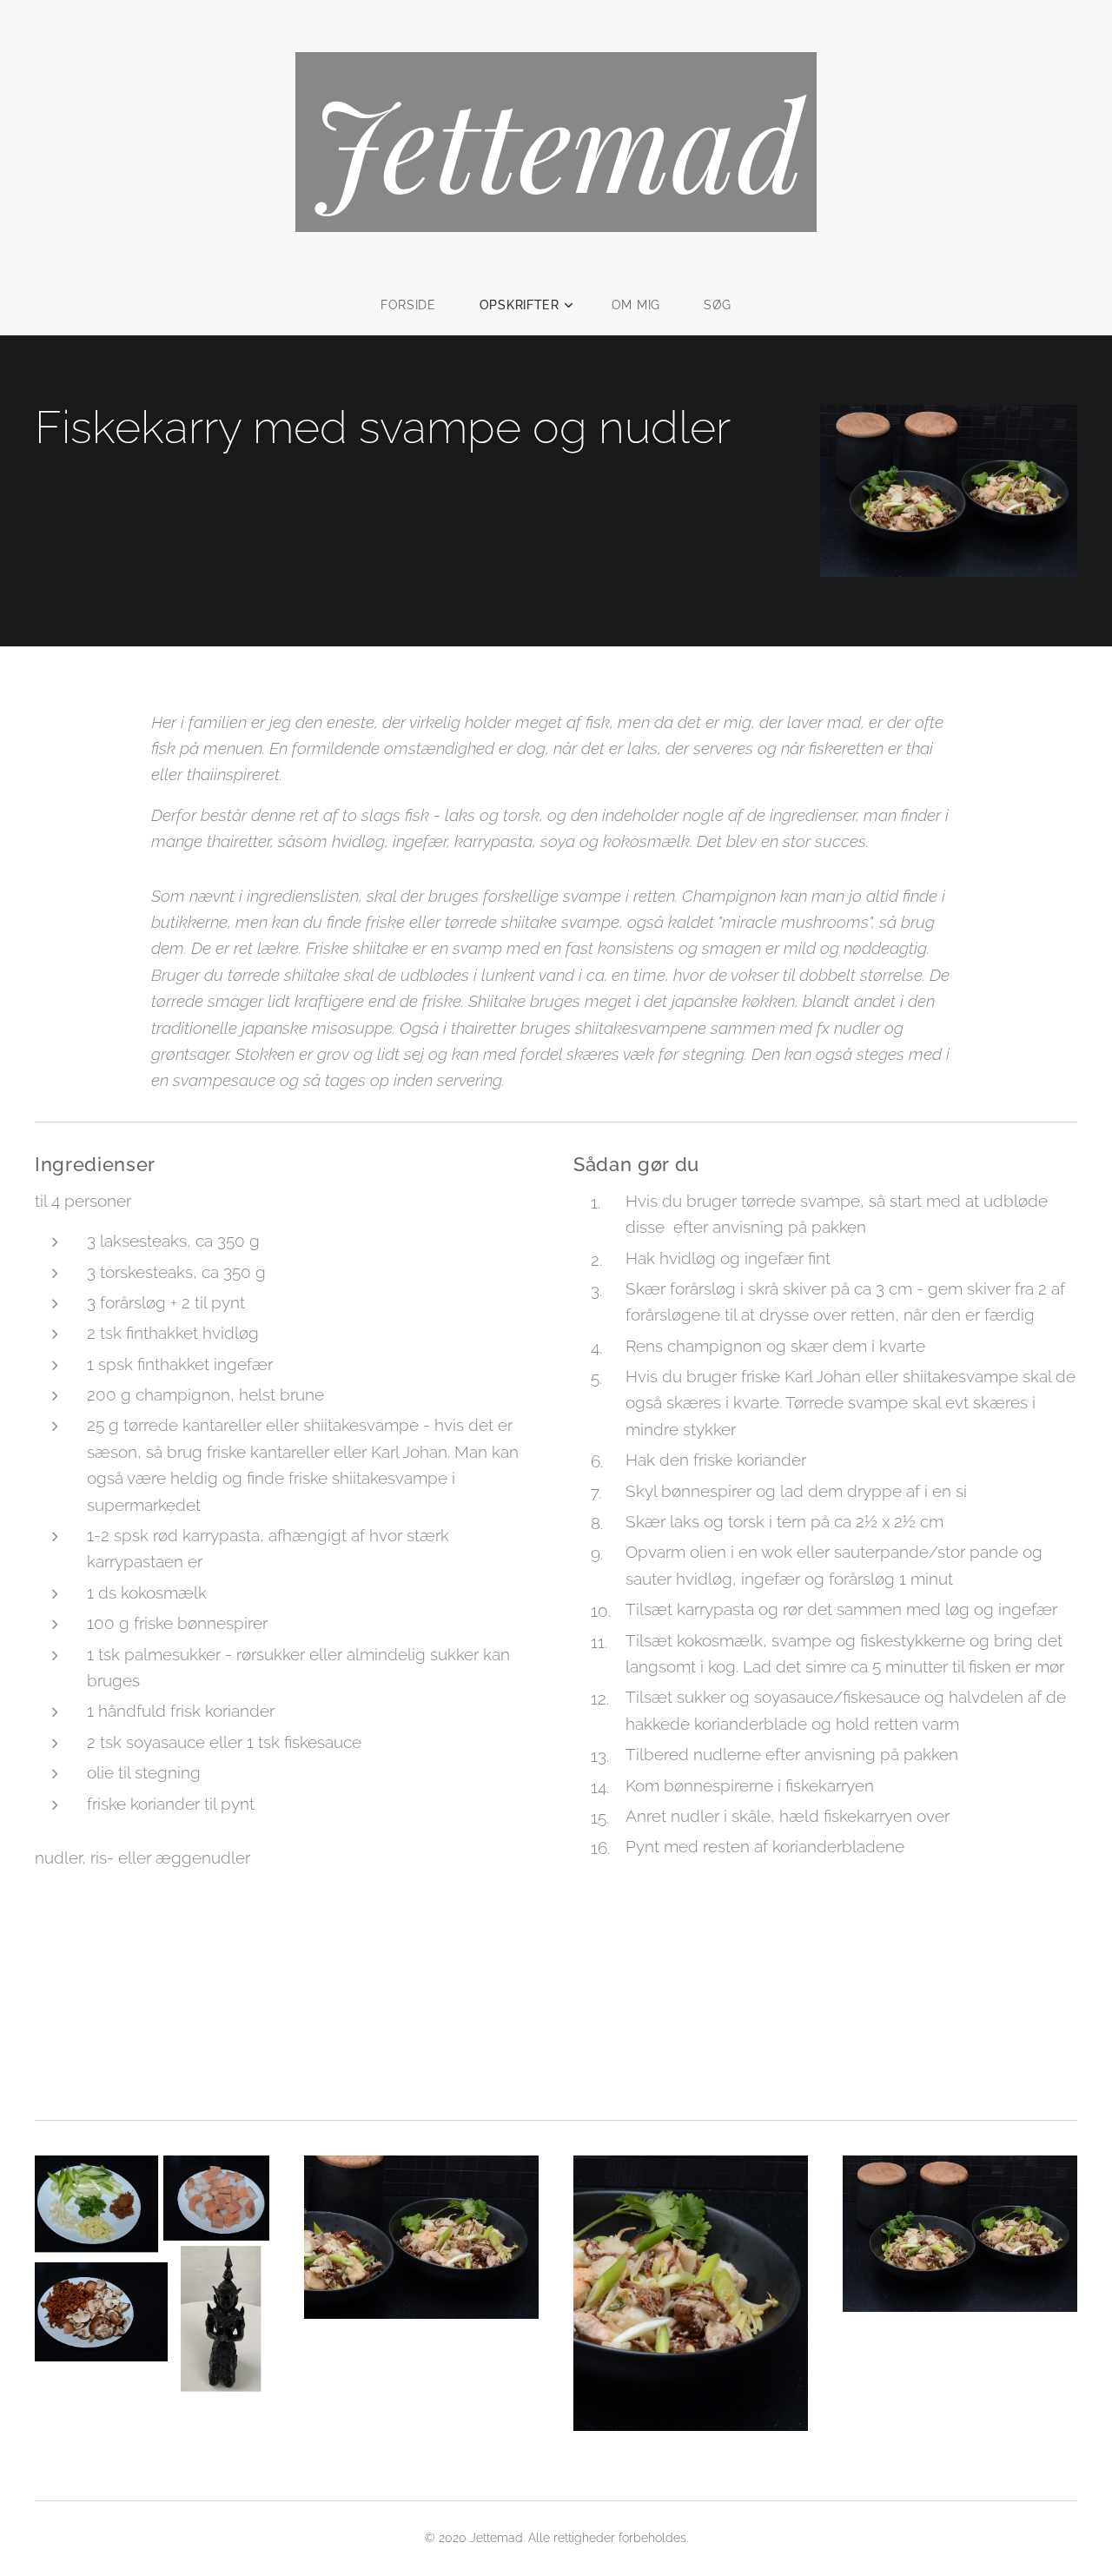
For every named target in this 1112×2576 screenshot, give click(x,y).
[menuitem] (419, 305)
